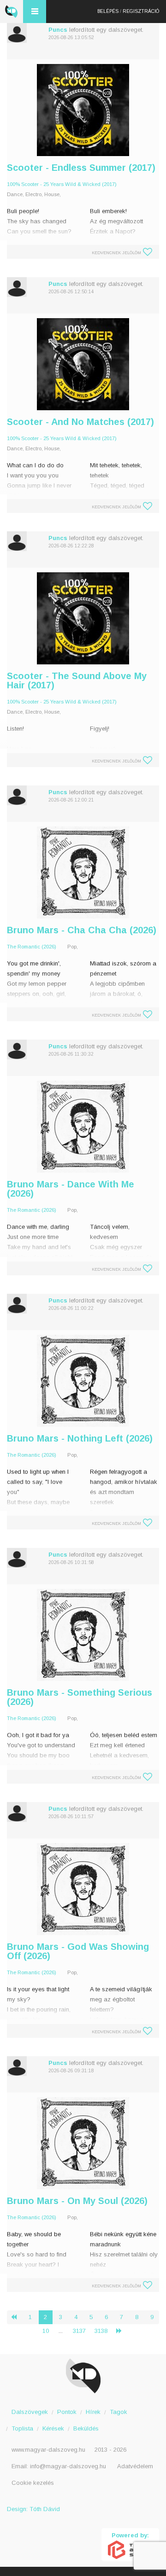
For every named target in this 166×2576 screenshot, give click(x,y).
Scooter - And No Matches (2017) (80, 422)
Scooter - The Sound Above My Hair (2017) (77, 680)
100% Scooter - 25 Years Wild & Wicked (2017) (62, 184)
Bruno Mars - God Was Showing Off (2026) (78, 1951)
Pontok (67, 2412)
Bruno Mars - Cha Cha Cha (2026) (82, 930)
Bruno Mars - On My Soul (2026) (77, 2201)
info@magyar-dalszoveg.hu (68, 2466)
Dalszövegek (30, 2412)
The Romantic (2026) (32, 947)
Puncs (58, 30)
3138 (101, 2331)
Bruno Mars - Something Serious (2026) (80, 1697)
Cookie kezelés (33, 2483)
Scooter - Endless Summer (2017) (81, 168)
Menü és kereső (35, 12)
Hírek (93, 2412)
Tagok (119, 2412)
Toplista (22, 2428)
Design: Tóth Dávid (33, 2509)
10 (46, 2331)
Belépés (108, 11)
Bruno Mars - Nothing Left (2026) (80, 1438)
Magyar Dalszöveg (12, 12)
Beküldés (86, 2428)
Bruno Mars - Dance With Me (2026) (71, 1189)
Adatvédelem (135, 2466)
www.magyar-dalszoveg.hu (48, 2450)
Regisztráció (141, 11)
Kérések (53, 2428)
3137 (79, 2331)
